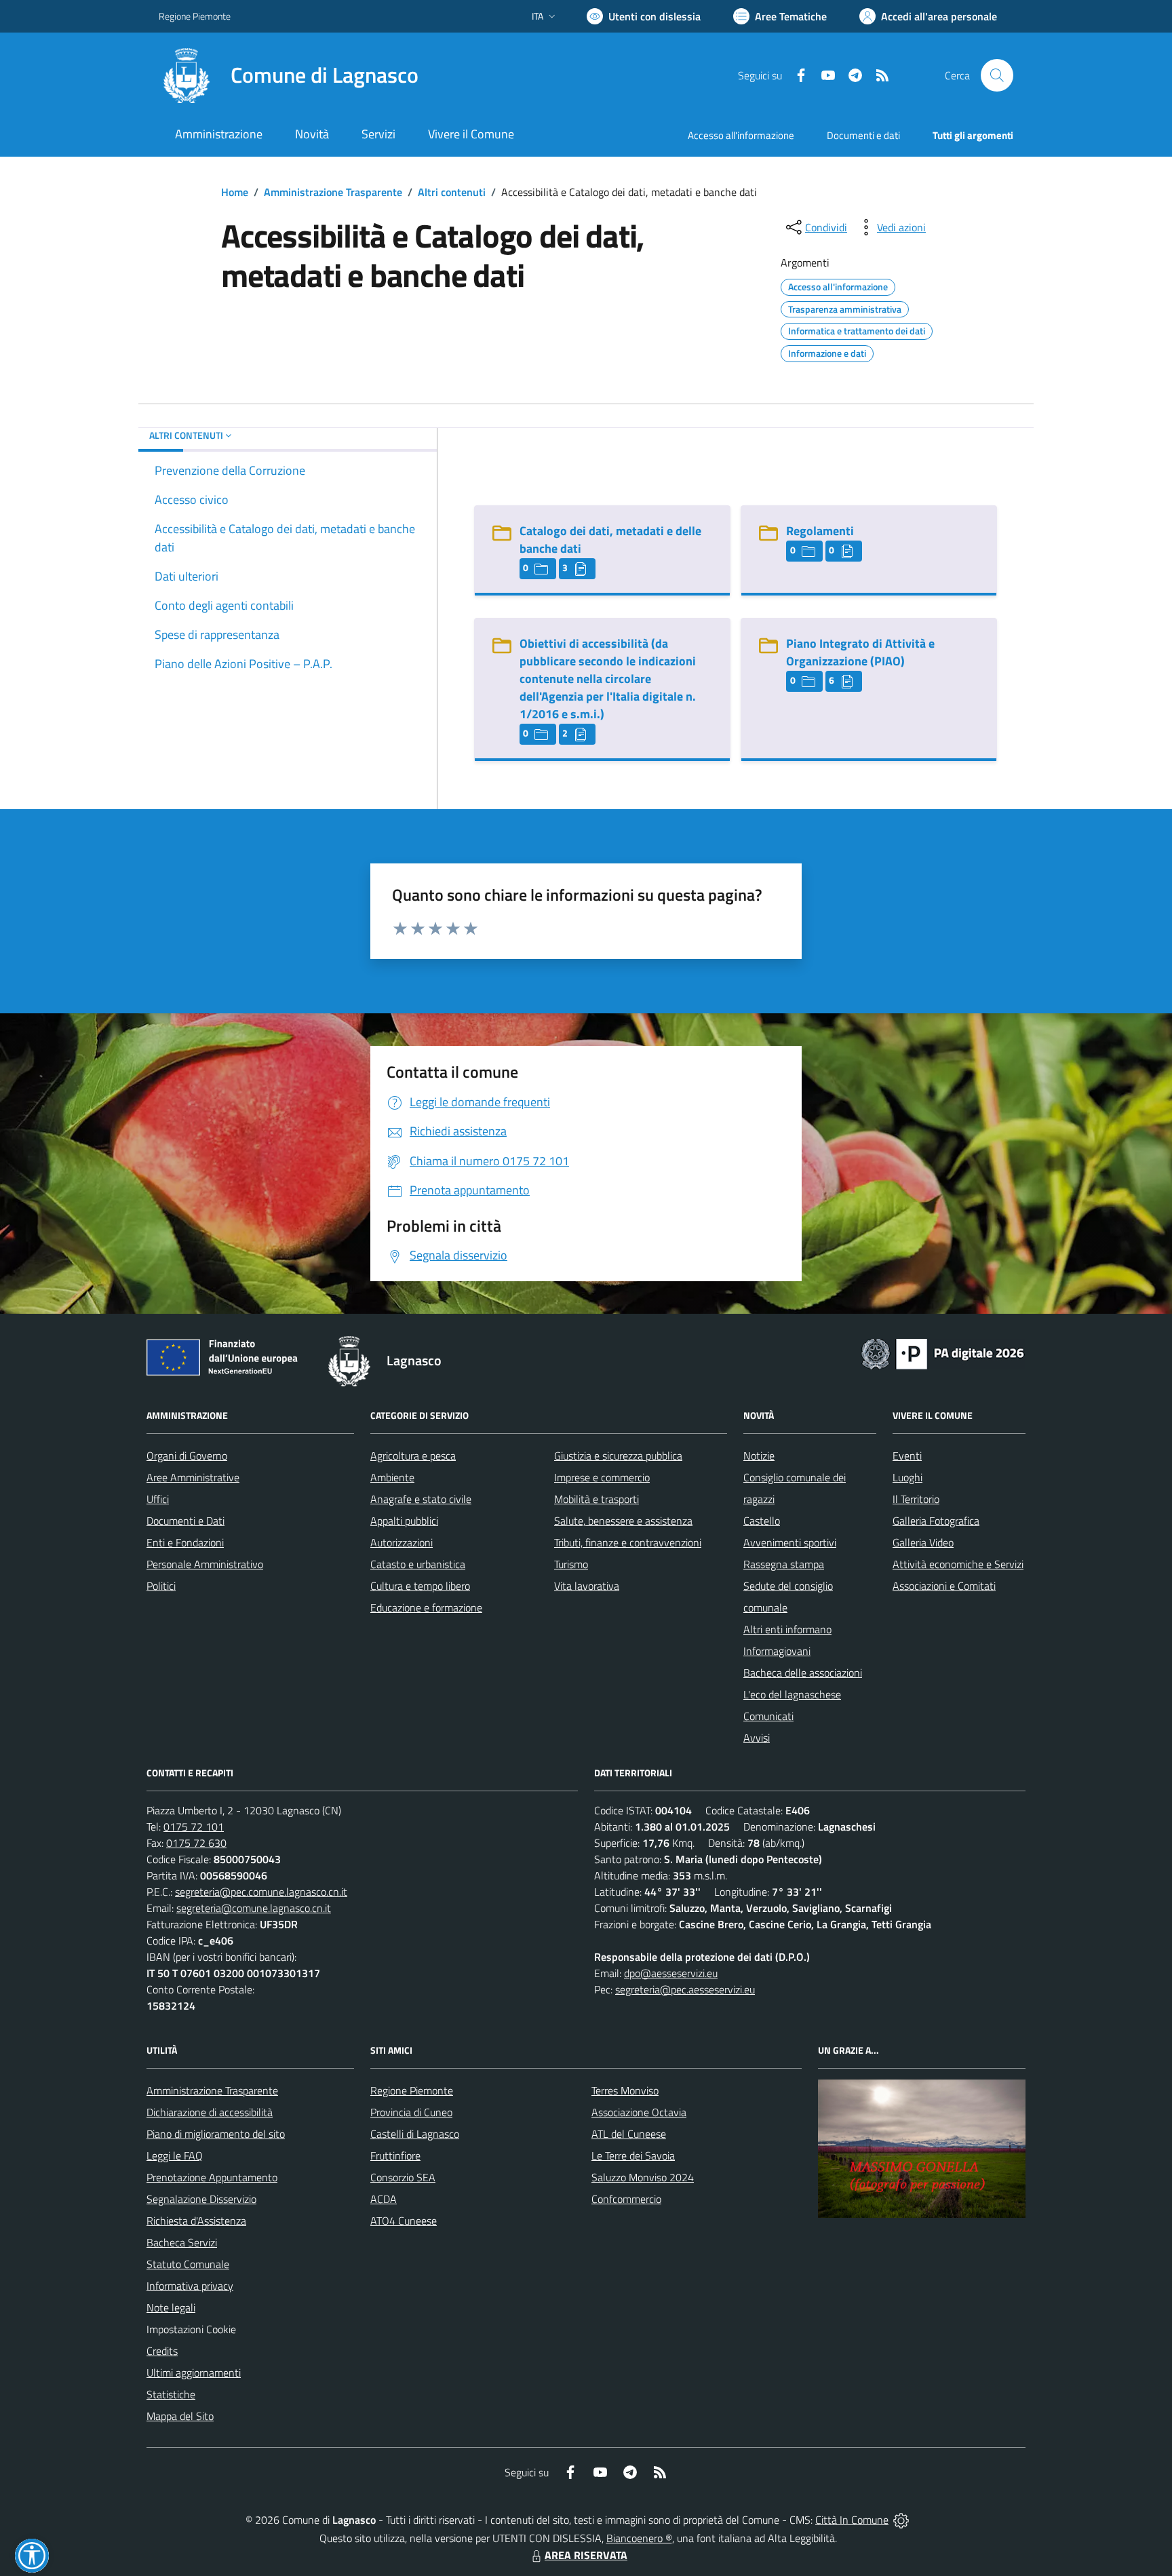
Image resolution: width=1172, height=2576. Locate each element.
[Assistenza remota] (901, 2520)
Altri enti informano (787, 1629)
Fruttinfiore (395, 2155)
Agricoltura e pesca (413, 1456)
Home (235, 192)
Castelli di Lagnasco (415, 2134)
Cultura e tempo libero (420, 1586)
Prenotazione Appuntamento (212, 2177)
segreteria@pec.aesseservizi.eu (685, 1989)
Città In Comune (852, 2520)
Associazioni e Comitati (944, 1586)
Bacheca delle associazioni (803, 1673)
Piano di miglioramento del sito (216, 2134)
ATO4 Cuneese (404, 2221)
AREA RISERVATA (586, 2555)
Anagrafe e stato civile (421, 1499)
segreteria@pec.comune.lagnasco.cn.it (261, 1892)
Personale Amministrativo (205, 1564)
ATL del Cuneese (629, 2134)
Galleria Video (923, 1542)
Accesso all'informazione (741, 135)
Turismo (571, 1564)
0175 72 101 (194, 1827)
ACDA (384, 2199)
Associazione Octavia (639, 2112)
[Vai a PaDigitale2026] (943, 1352)
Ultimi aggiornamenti (194, 2373)
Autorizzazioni (402, 1542)
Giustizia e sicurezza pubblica (618, 1456)
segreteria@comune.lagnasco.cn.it (254, 1908)
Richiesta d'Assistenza (196, 2221)
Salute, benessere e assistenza (623, 1521)
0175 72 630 (196, 1843)
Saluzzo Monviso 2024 (643, 2177)
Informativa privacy (190, 2286)
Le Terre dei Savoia (633, 2155)
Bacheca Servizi (182, 2242)
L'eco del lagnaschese (792, 1694)
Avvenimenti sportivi (790, 1542)
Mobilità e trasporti (597, 1499)
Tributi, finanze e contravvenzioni (628, 1542)
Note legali (171, 2307)
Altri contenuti (452, 192)
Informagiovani (777, 1651)
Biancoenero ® (639, 2538)
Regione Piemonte (195, 16)
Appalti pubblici (404, 1521)
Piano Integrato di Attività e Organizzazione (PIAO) (860, 652)
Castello (762, 1521)
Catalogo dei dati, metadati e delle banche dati (610, 540)
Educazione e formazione (426, 1607)
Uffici (158, 1499)
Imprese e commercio (602, 1477)
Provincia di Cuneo (411, 2112)
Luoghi (907, 1477)
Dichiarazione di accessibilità (210, 2112)
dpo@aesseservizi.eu (671, 1973)
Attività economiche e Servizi (958, 1564)
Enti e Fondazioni (185, 1542)
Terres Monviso (625, 2090)
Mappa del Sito (180, 2416)
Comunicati (768, 1716)
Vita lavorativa (587, 1586)
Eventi (907, 1456)
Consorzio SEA (403, 2177)
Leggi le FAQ (175, 2155)
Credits (162, 2351)
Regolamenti (820, 531)
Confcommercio (626, 2199)
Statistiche (171, 2394)
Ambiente (392, 1477)
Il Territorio (916, 1499)
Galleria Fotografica (936, 1521)
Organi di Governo (187, 1456)
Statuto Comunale (188, 2264)
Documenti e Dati (185, 1521)
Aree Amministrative (193, 1477)
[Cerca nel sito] (997, 75)
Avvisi (757, 1738)
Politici (161, 1586)
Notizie (759, 1456)
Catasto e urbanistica (418, 1564)
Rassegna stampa (784, 1564)
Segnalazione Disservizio (201, 2199)
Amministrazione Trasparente (333, 192)
